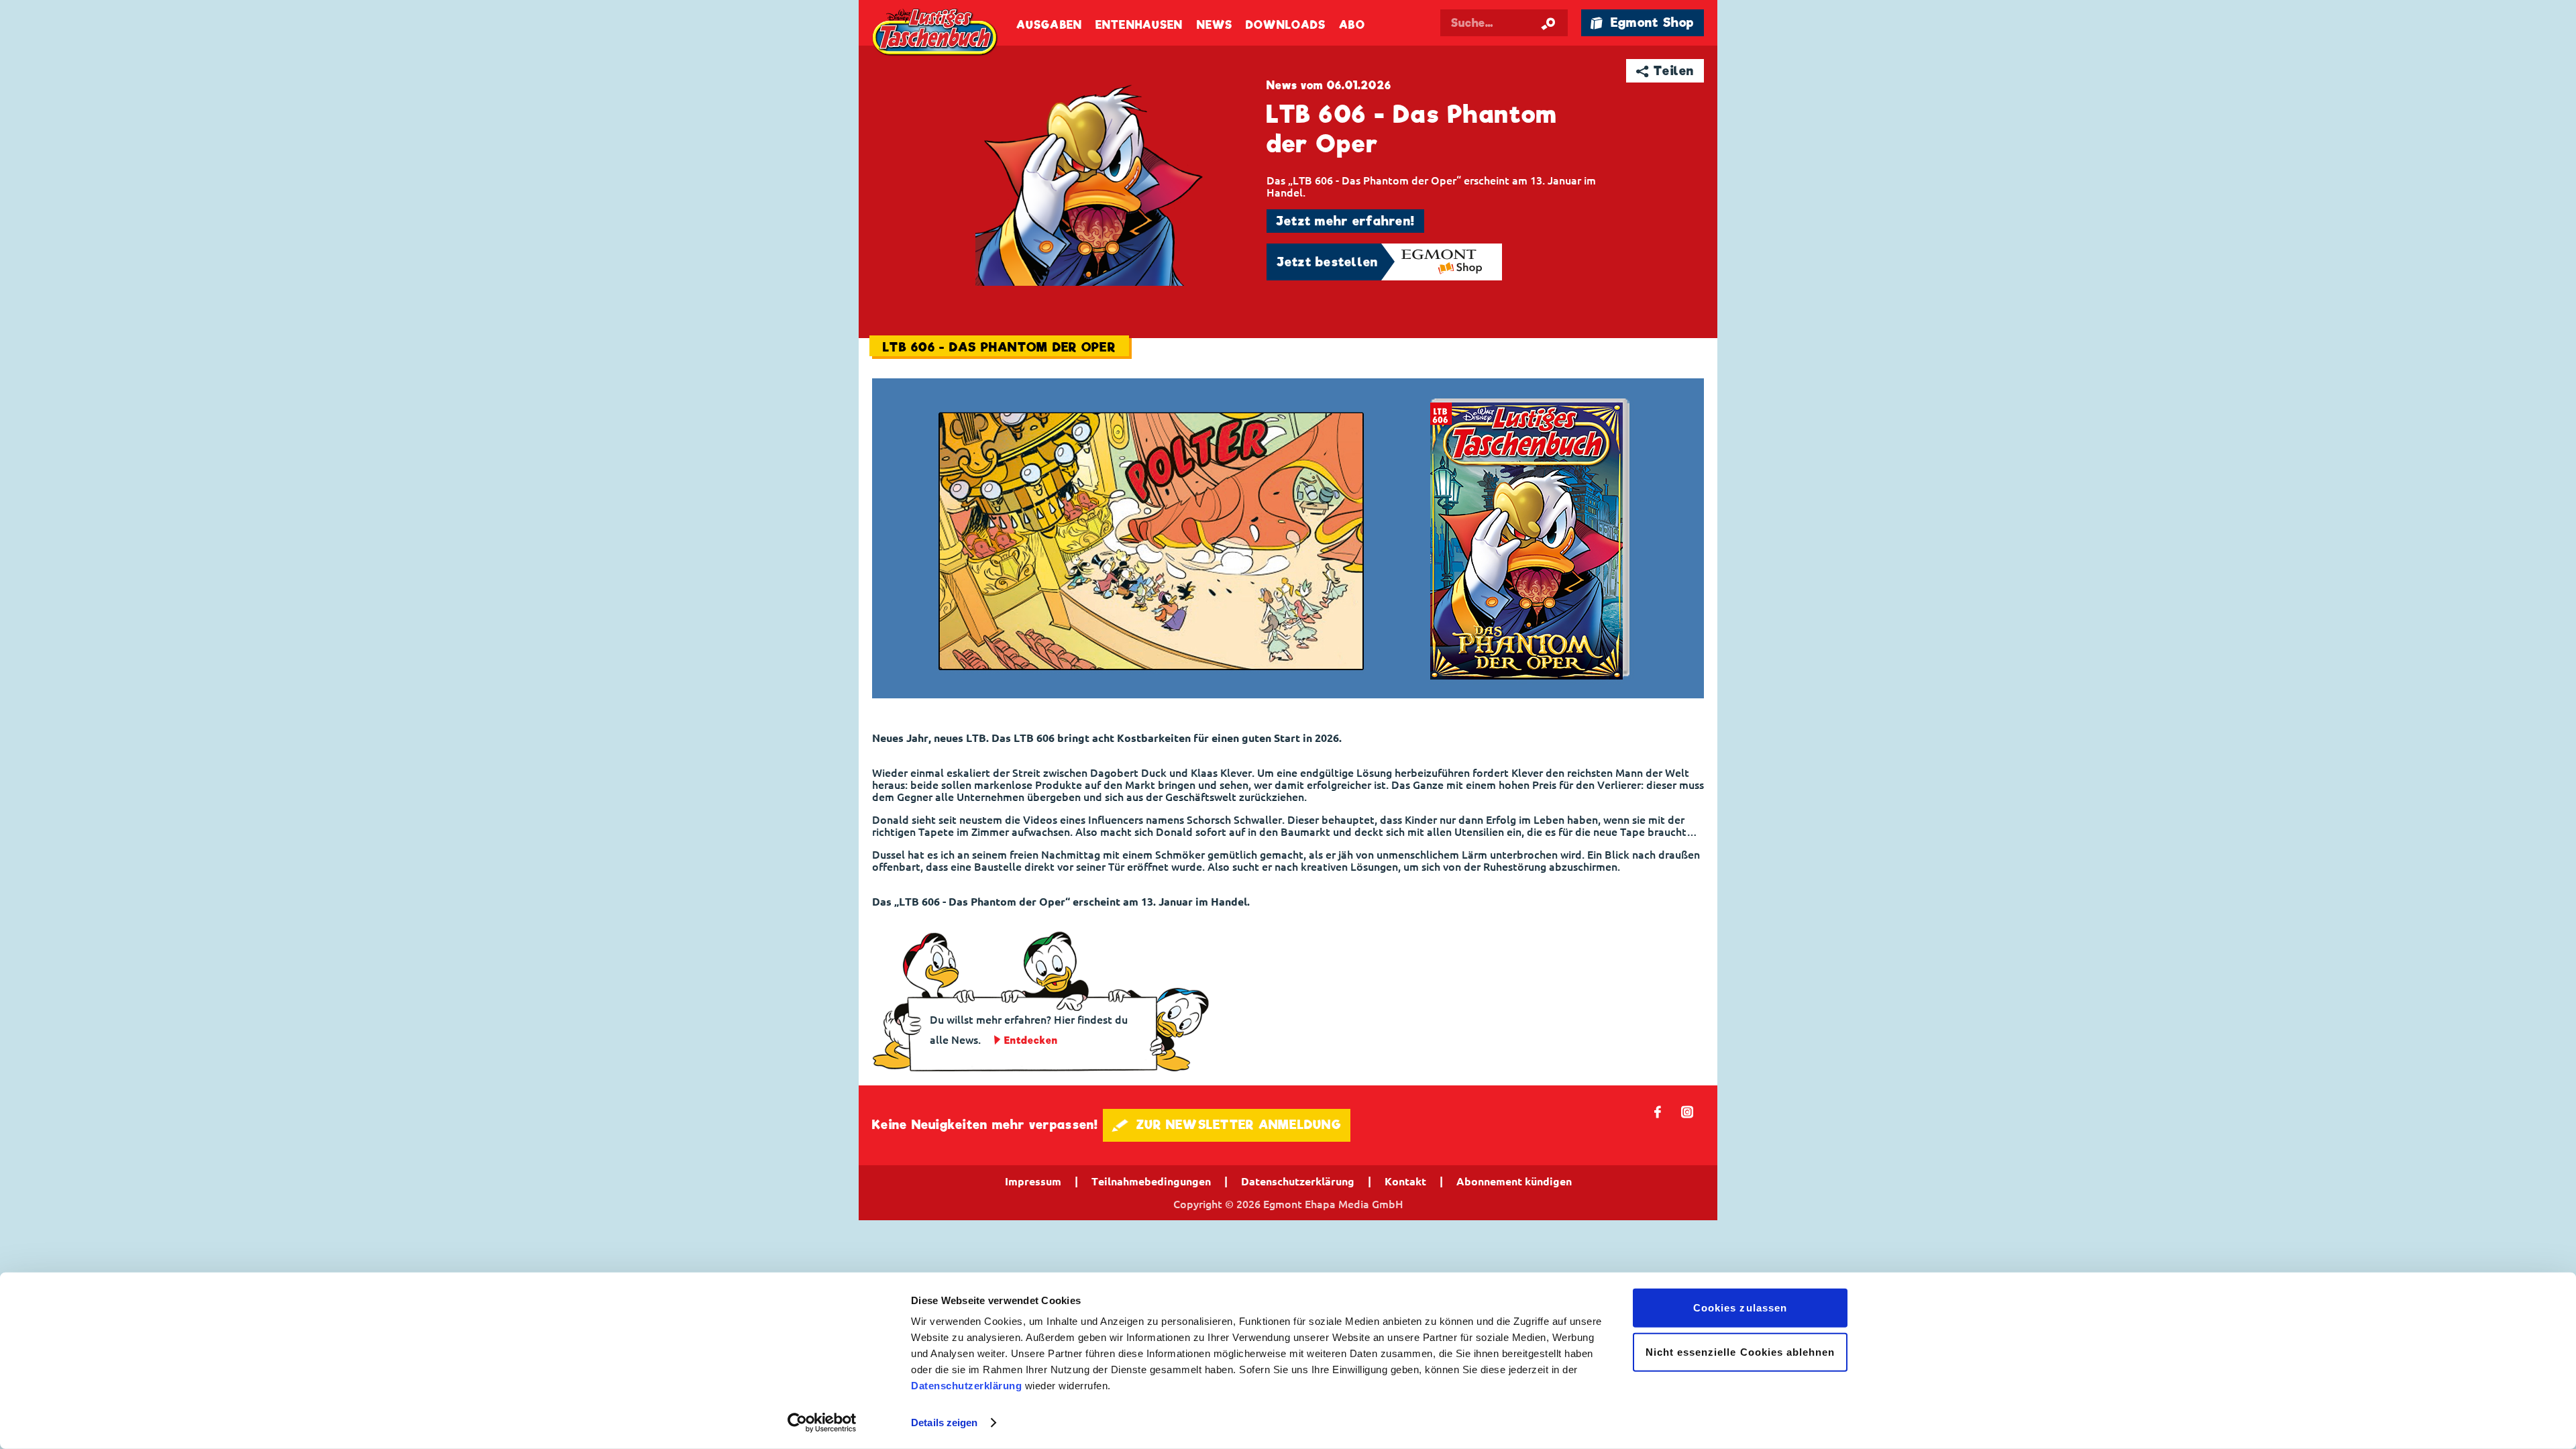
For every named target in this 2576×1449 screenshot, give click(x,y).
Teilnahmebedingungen (1151, 1181)
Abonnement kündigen (1514, 1181)
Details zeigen (944, 1423)
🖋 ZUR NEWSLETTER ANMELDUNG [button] (1227, 1125)
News (1215, 25)
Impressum (1033, 1181)
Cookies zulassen (1740, 1308)
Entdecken (1031, 1040)
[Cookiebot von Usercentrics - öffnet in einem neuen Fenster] (822, 1423)
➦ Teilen (1665, 71)
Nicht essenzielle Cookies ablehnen (1740, 1351)
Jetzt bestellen (1328, 262)
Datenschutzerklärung (966, 1386)
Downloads (1286, 25)
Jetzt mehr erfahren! (1345, 221)
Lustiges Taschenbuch (936, 34)
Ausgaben (1049, 25)
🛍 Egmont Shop (1642, 22)
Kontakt (1405, 1181)
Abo (1352, 25)
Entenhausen (1139, 25)
